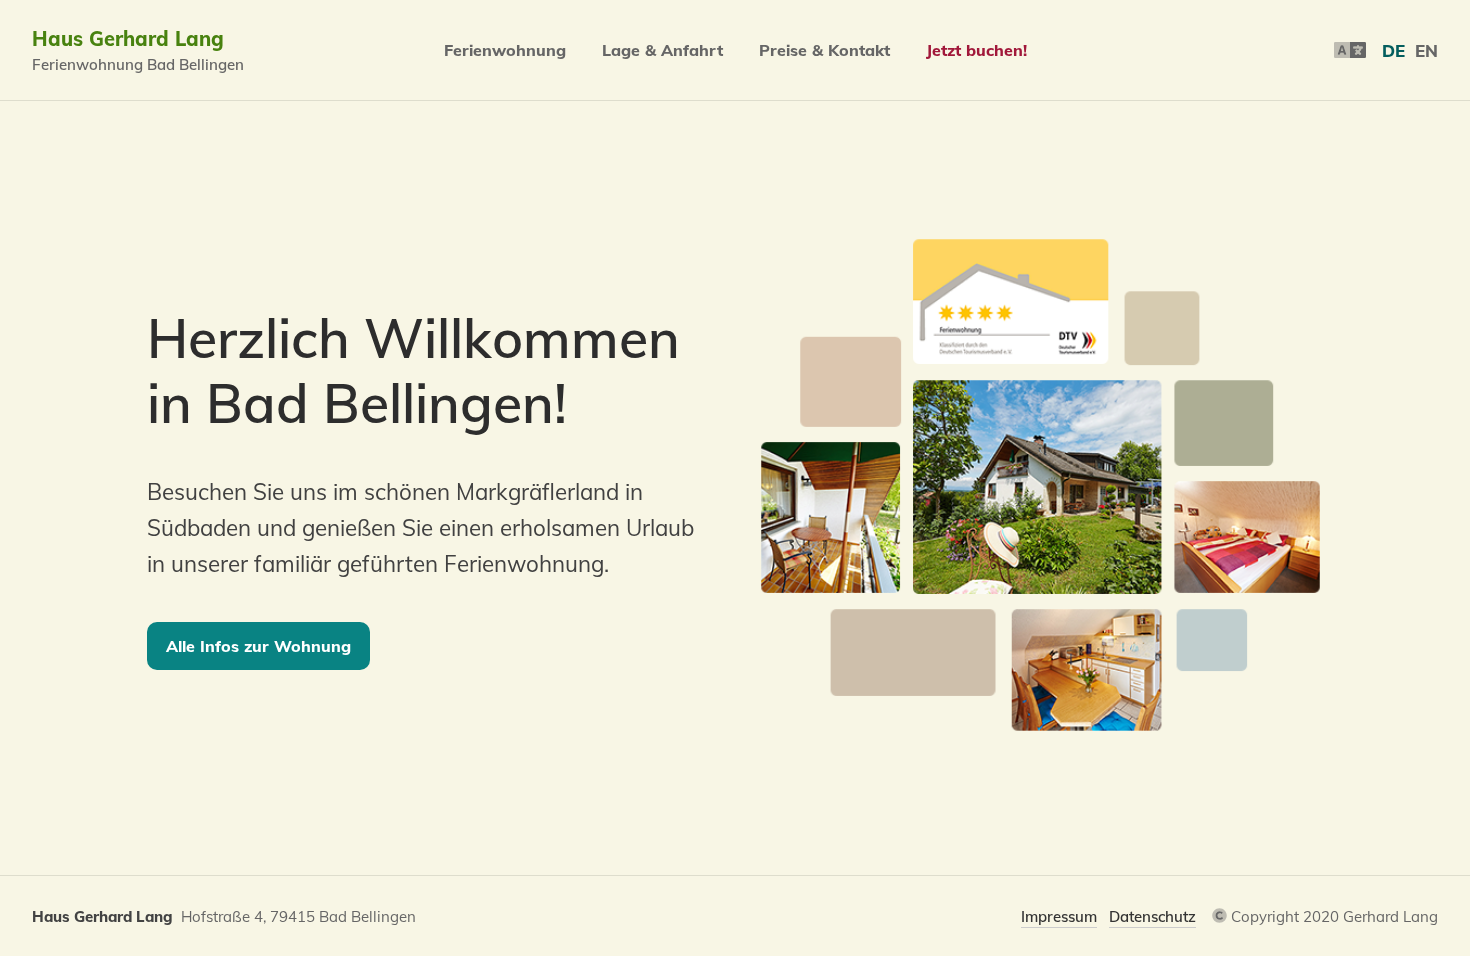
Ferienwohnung (505, 50)
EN (1426, 50)
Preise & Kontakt (824, 50)
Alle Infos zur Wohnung (258, 646)
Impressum (1059, 916)
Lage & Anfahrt (662, 50)
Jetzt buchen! (976, 50)
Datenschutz (1152, 916)
